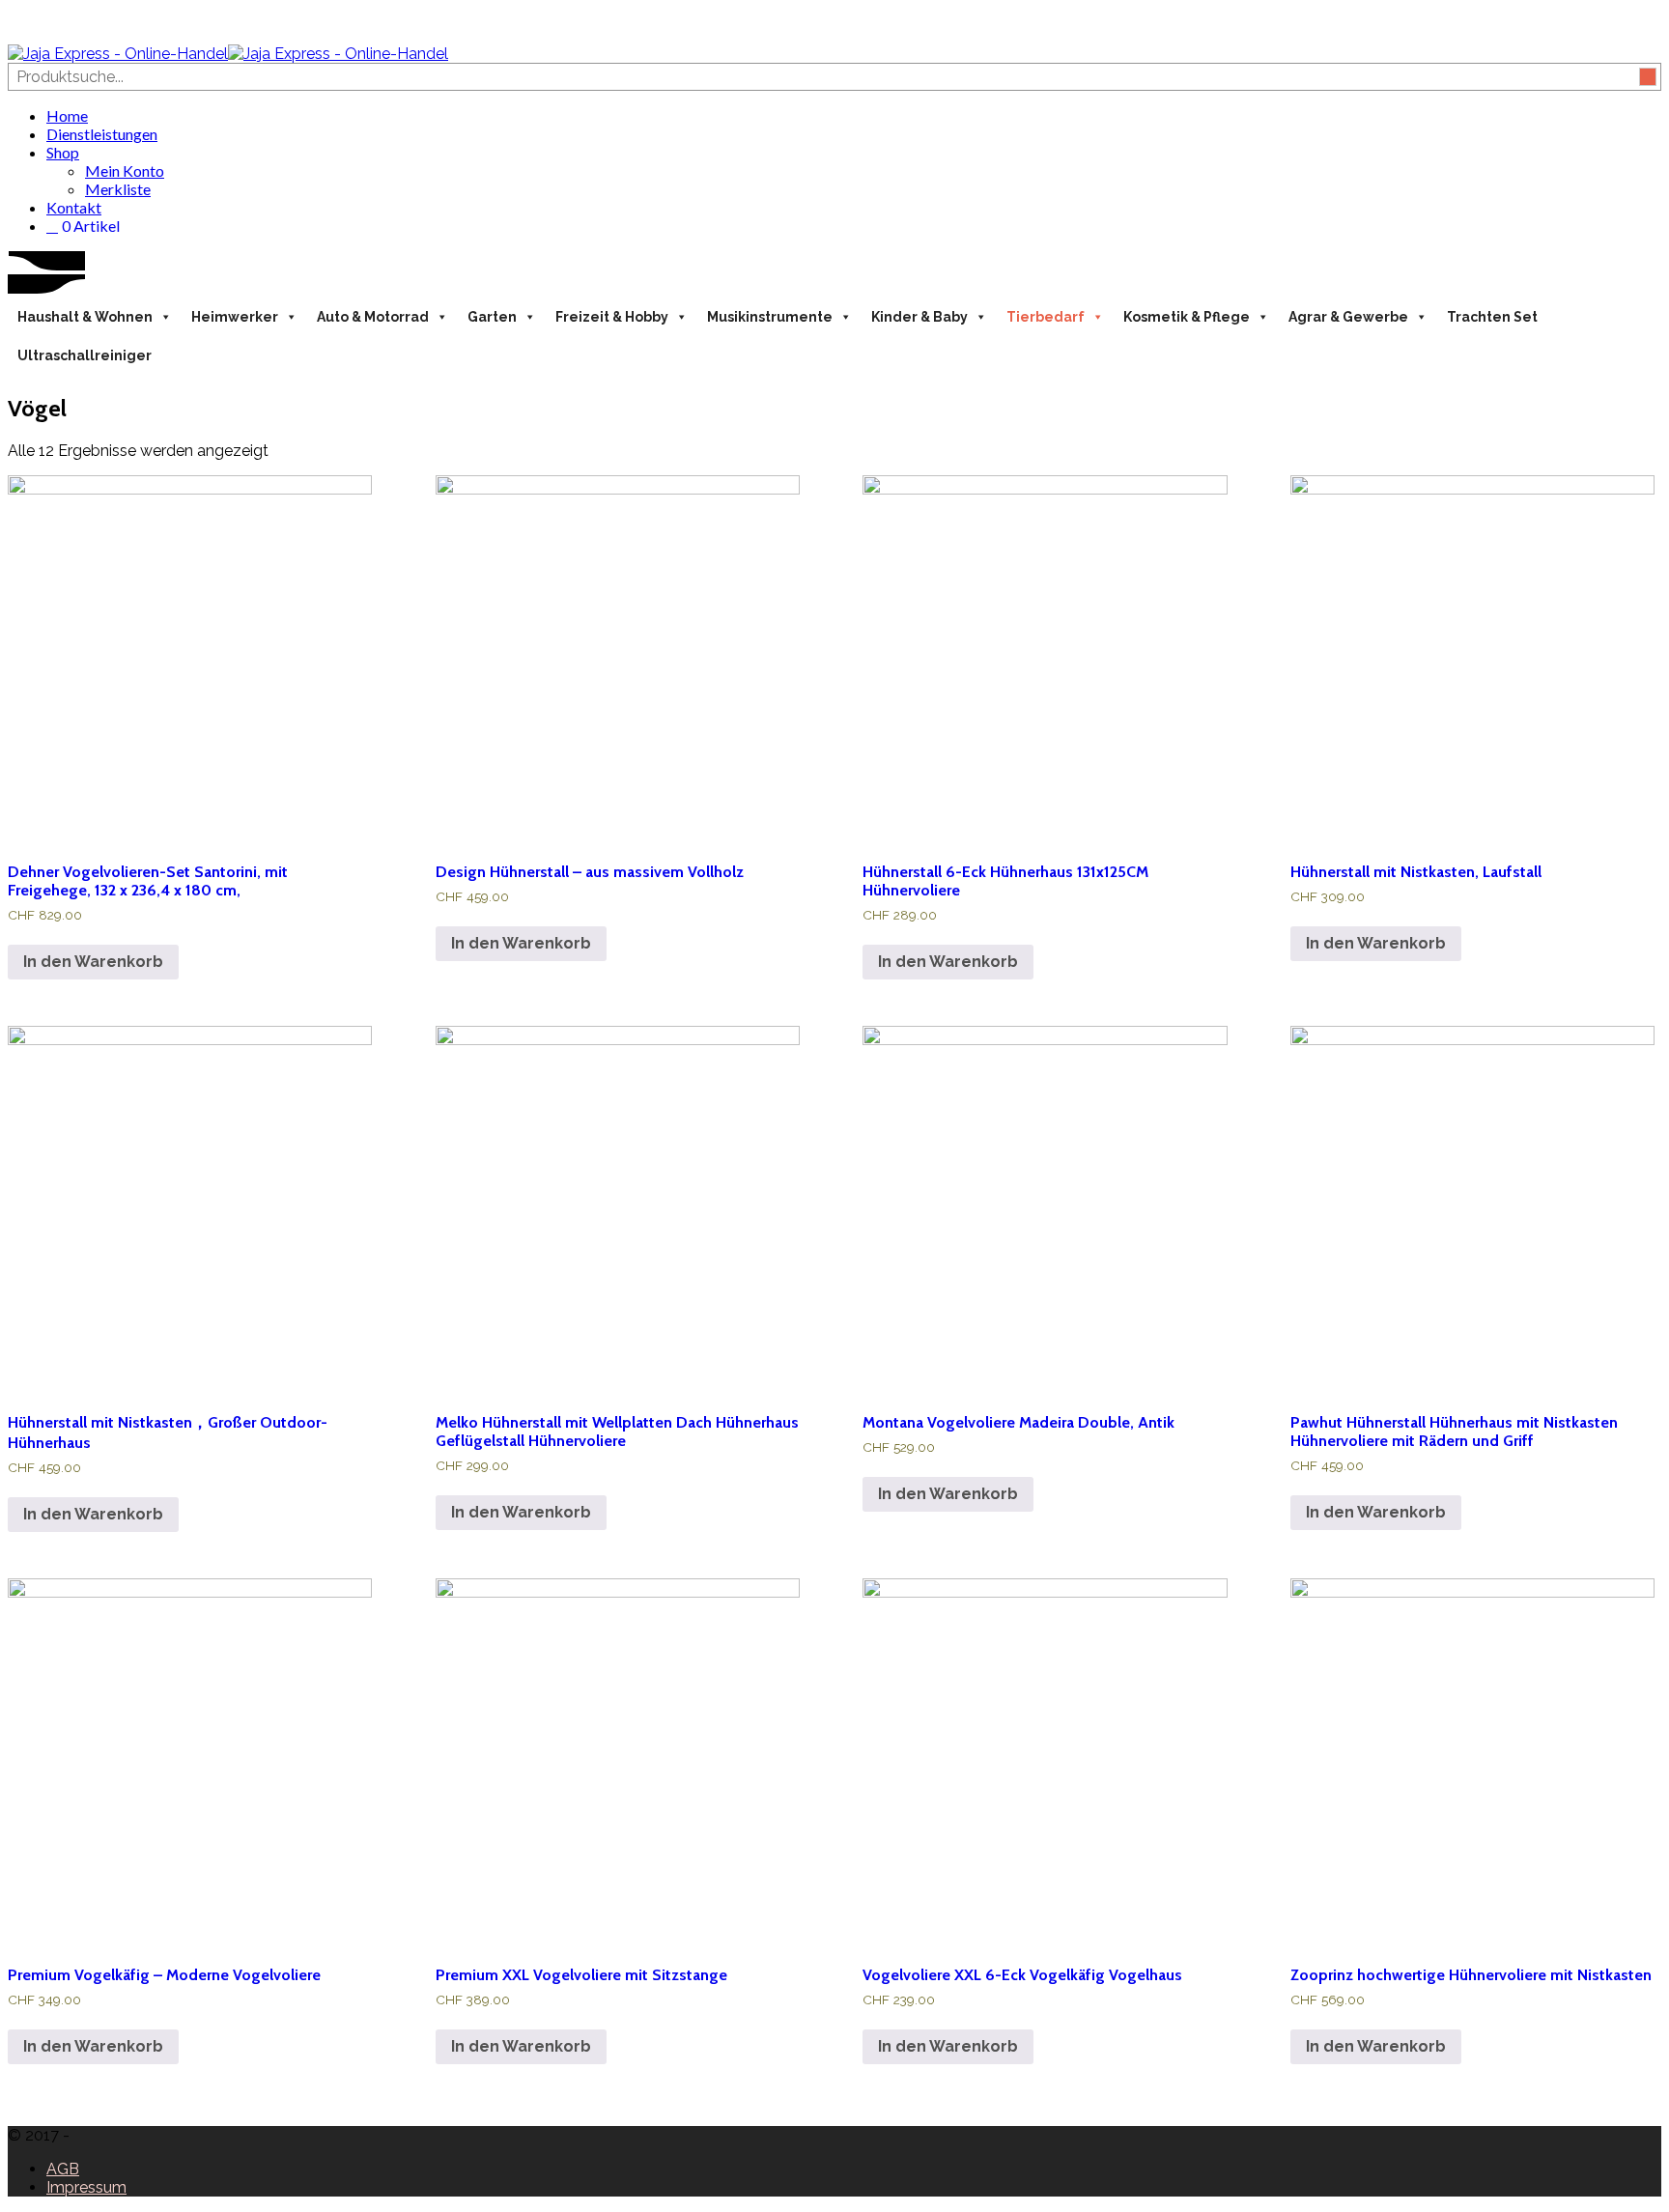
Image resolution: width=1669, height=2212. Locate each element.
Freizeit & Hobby (612, 317)
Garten (492, 317)
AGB (63, 2169)
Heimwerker (235, 317)
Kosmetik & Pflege (1187, 317)
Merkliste (118, 189)
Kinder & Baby (919, 317)
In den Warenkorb (93, 962)
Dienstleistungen (102, 134)
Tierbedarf (1046, 317)
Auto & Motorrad (373, 317)
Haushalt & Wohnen (85, 317)
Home (67, 115)
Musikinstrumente (770, 317)
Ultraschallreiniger (85, 355)
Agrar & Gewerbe (1348, 317)
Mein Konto (125, 170)
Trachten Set (1492, 317)
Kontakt (74, 207)
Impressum (86, 2187)
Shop (63, 152)
